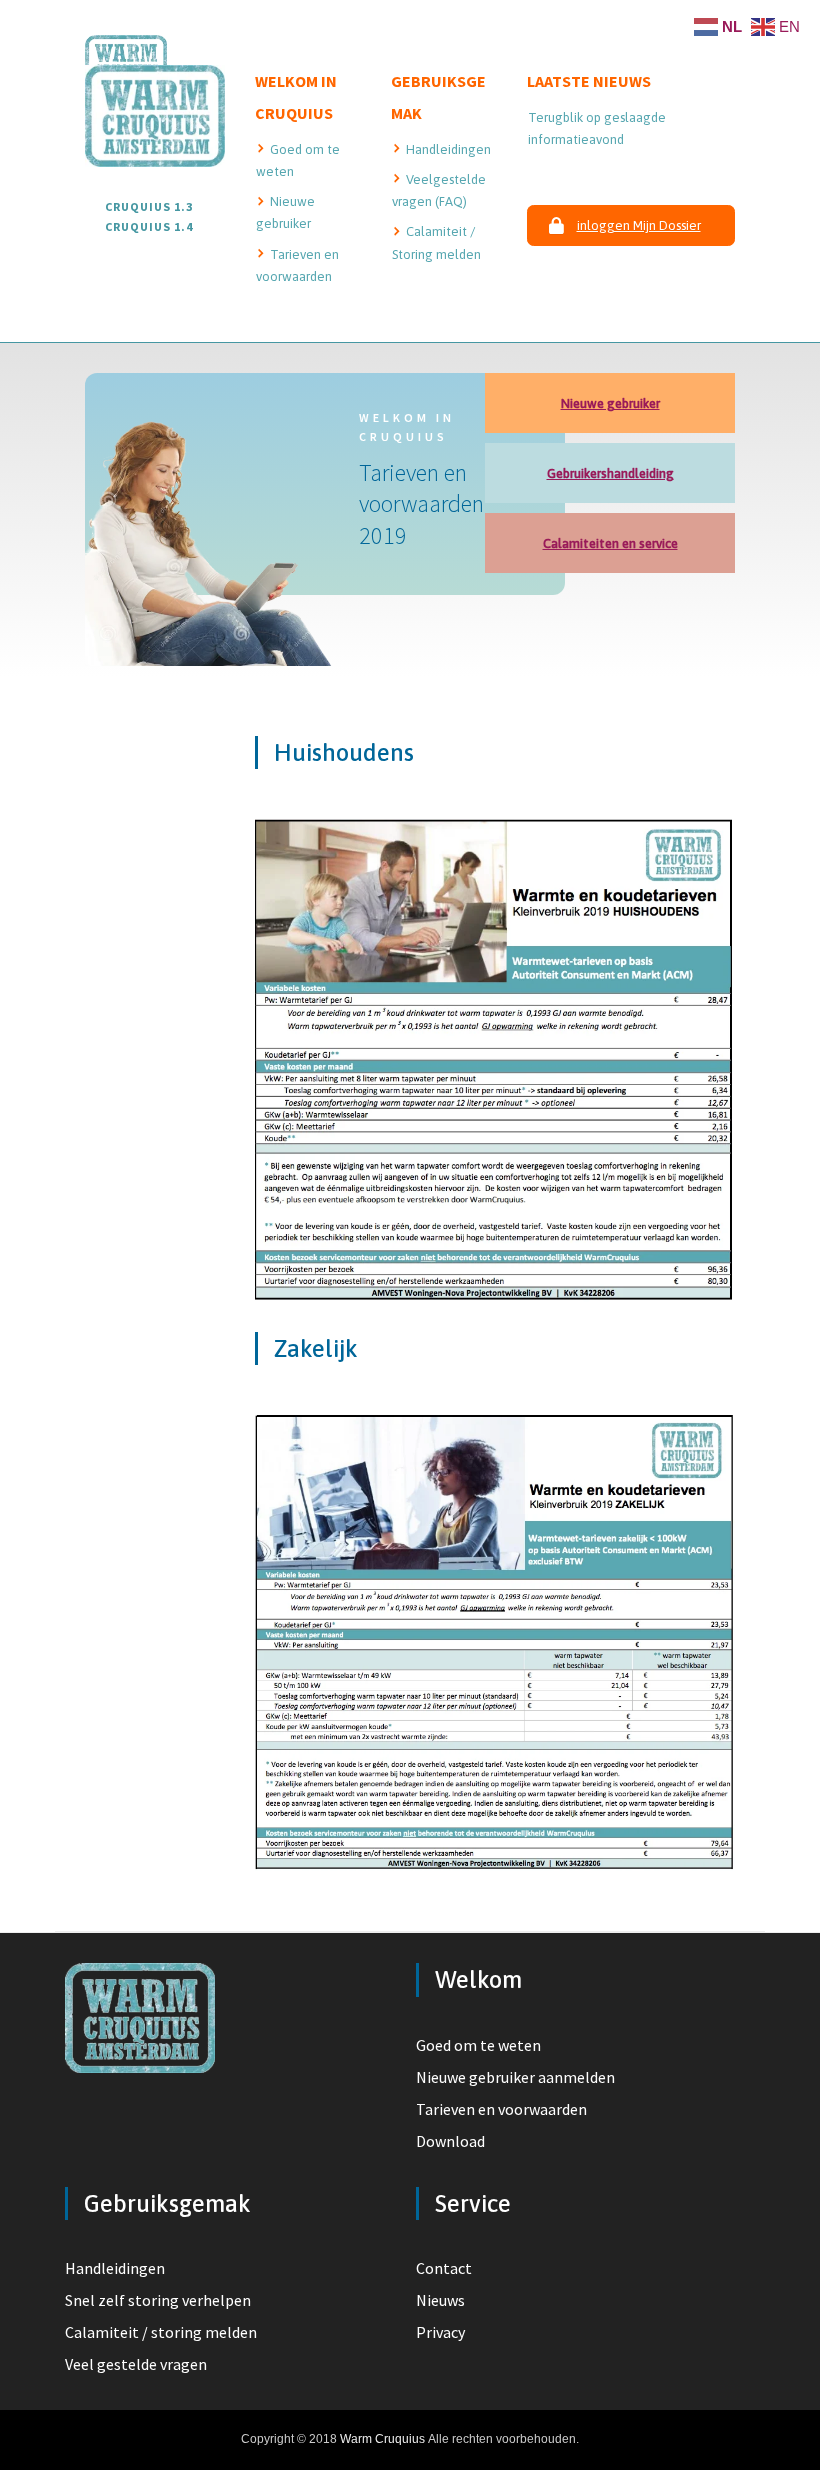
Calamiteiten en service (610, 543)
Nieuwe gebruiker (610, 403)
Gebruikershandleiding (610, 473)
